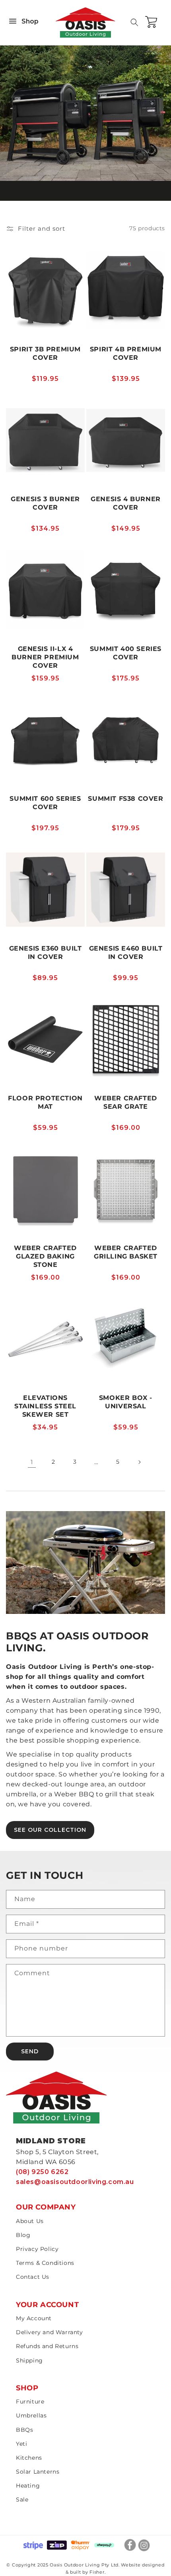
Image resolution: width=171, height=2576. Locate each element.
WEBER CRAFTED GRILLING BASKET (126, 1252)
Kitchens (29, 2458)
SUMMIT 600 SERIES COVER (45, 803)
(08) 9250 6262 (42, 2172)
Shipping (29, 2360)
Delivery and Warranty (50, 2332)
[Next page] (139, 1462)
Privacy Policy (37, 2249)
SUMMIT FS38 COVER (125, 799)
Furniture (30, 2402)
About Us (30, 2221)
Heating (28, 2486)
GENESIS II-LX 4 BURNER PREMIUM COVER (45, 657)
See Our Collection (50, 1830)
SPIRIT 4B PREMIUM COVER (126, 353)
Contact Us (33, 2277)
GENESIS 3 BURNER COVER (45, 503)
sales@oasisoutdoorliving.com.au (75, 2182)
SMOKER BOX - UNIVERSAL (126, 1402)
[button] (134, 22)
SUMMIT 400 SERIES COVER (126, 653)
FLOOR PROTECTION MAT (45, 1102)
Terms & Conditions (45, 2263)
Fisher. (97, 2572)
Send (30, 2051)
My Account (34, 2318)
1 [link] (32, 1462)
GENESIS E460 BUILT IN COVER (126, 953)
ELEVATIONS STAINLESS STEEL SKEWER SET (45, 1406)
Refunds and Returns (47, 2346)
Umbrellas (31, 2415)
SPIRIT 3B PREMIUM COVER (45, 353)
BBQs (24, 2430)
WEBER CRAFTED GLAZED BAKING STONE (45, 1256)
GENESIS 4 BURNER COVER (126, 503)
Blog (23, 2235)
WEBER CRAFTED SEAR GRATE (126, 1102)
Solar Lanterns (38, 2472)
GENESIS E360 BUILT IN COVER (46, 953)
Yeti (21, 2444)
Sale (22, 2500)
